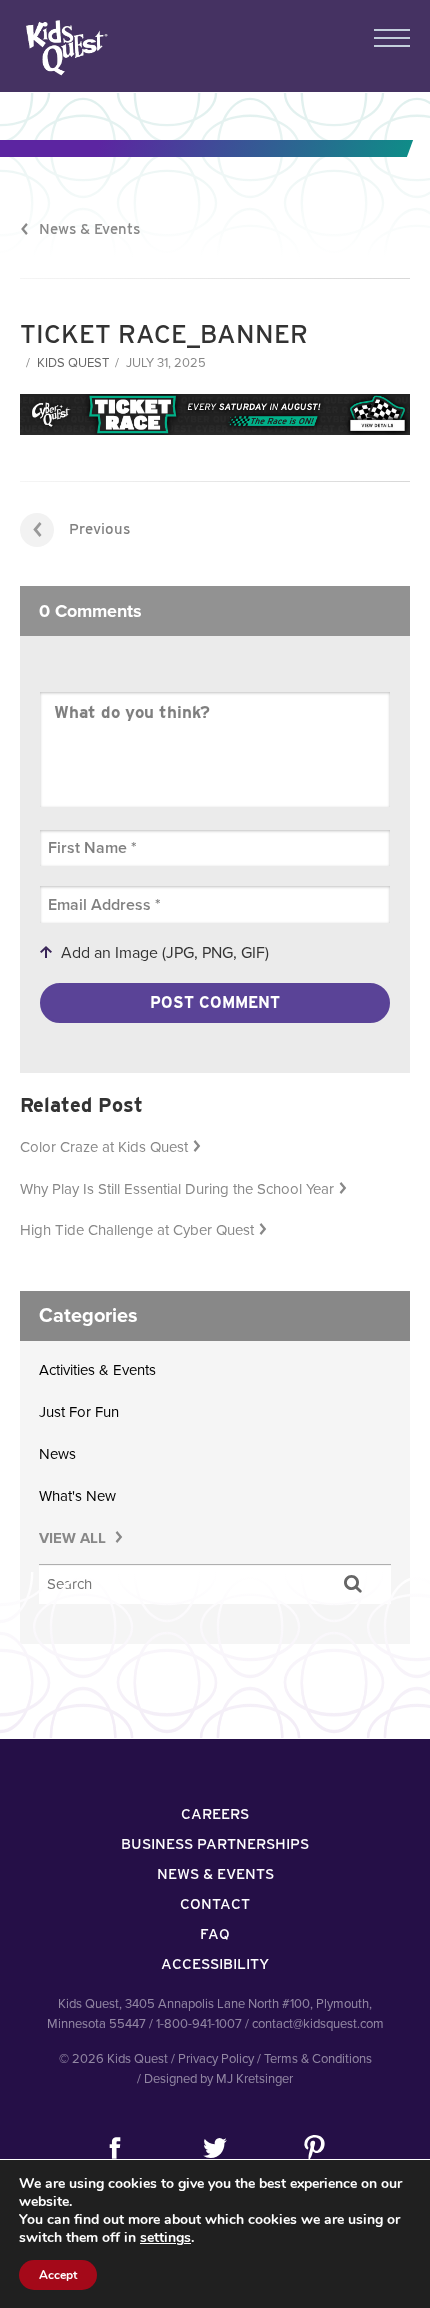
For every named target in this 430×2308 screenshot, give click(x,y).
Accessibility (215, 1964)
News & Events (89, 229)
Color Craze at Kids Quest (104, 1147)
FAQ (215, 1934)
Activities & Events (97, 1370)
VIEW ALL (74, 1538)
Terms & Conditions (318, 2059)
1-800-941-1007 (199, 2024)
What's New (77, 1496)
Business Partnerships (215, 1844)
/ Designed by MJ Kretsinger (215, 2079)
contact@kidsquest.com (318, 2024)
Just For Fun (79, 1412)
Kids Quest (64, 47)
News (57, 1454)
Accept (58, 2275)
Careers (215, 1814)
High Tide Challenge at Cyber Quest (137, 1230)
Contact (215, 1904)
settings (165, 2238)
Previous (99, 529)
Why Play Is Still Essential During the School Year (177, 1189)
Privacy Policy (216, 2059)
